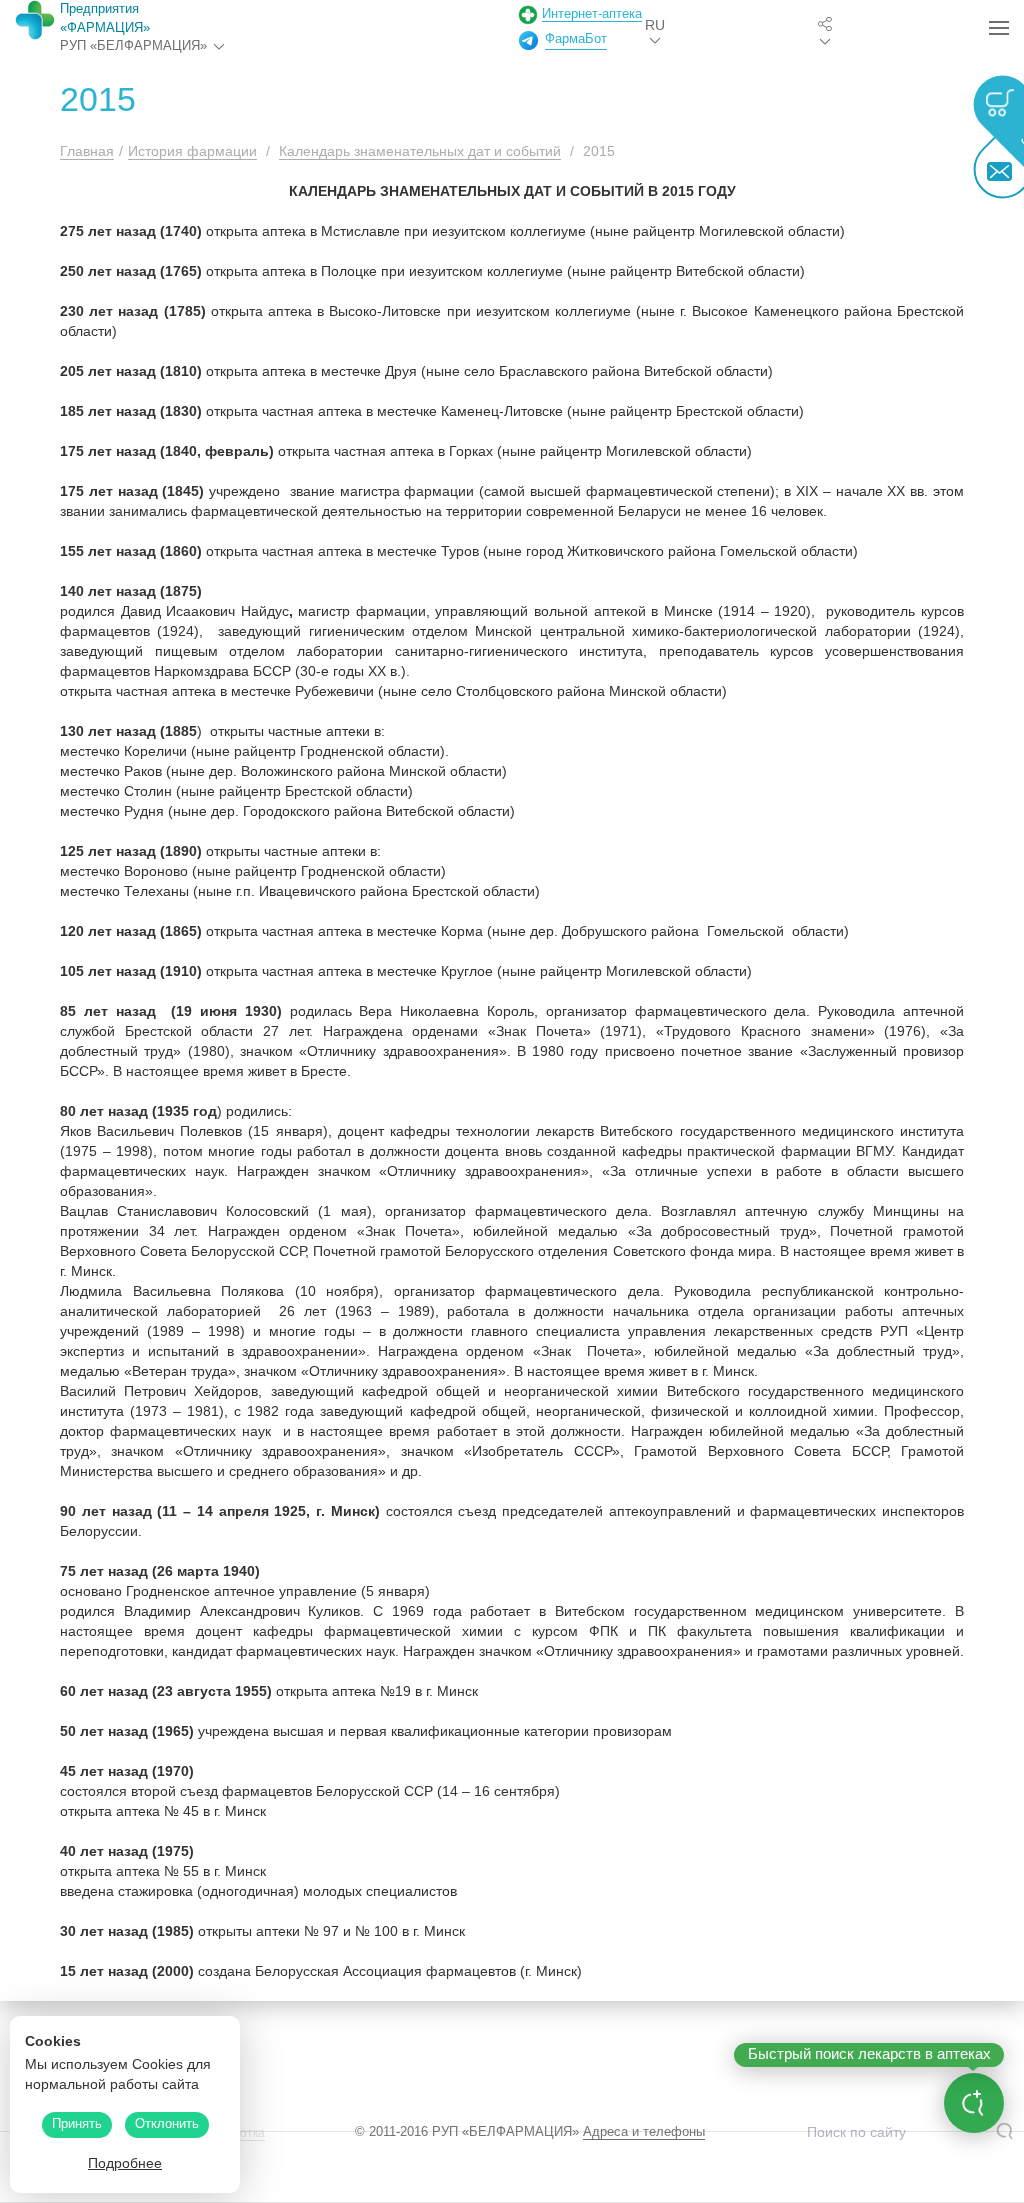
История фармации (192, 151)
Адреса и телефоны (644, 2131)
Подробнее (125, 2163)
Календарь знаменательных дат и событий (420, 151)
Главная (87, 151)
